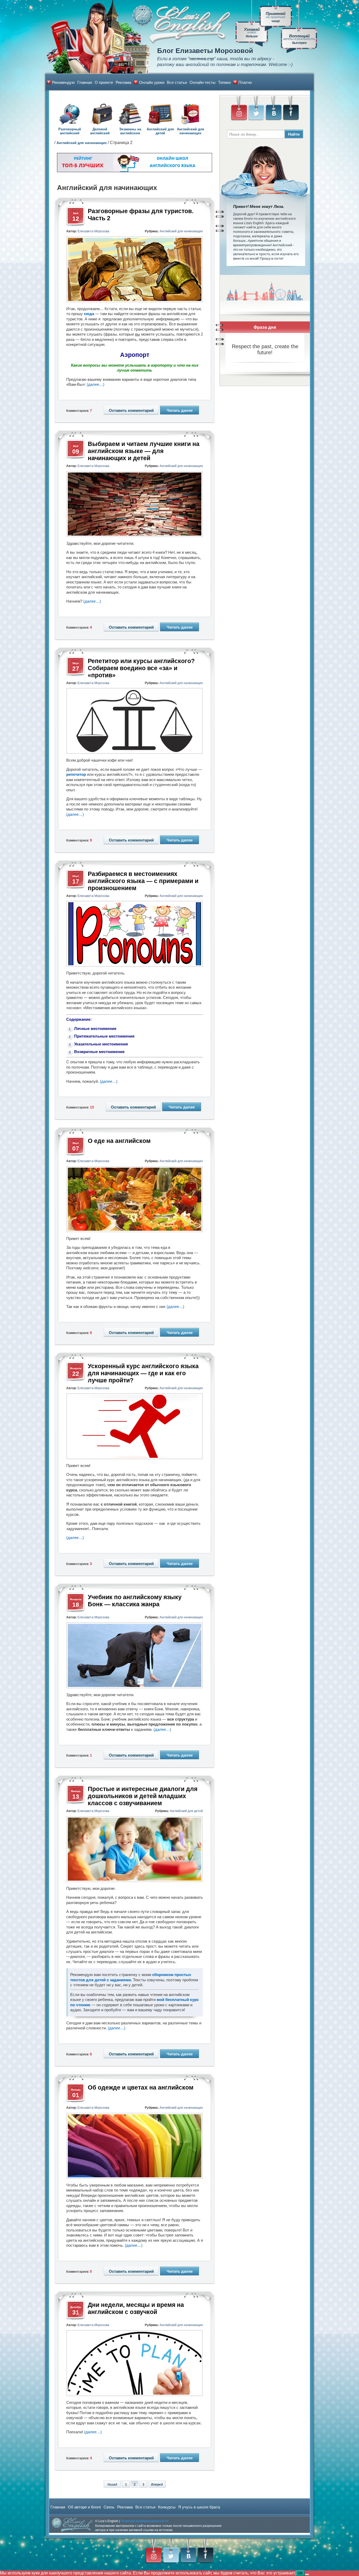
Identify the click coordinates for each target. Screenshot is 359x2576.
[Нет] (307, 2574)
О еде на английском (119, 1141)
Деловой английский (100, 131)
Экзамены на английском (130, 131)
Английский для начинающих (191, 131)
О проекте (104, 82)
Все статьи (177, 82)
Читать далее (180, 410)
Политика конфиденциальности (145, 2521)
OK (300, 2573)
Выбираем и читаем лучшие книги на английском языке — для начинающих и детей (144, 451)
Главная (85, 82)
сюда (89, 314)
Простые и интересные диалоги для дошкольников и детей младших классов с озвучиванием (143, 1796)
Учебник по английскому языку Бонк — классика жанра (135, 1601)
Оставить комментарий (131, 410)
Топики (224, 82)
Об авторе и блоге (84, 2507)
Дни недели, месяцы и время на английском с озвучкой (136, 2308)
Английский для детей (160, 131)
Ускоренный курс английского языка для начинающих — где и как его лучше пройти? (143, 1373)
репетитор (76, 774)
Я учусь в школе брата (199, 2507)
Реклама (123, 82)
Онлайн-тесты (202, 82)
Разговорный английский (70, 131)
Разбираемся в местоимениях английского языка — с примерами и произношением (143, 881)
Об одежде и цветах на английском (141, 2087)
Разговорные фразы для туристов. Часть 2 (141, 215)
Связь (109, 2507)
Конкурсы (167, 2507)
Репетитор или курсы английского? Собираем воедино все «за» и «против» (141, 668)
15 (93, 1107)
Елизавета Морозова (93, 231)
